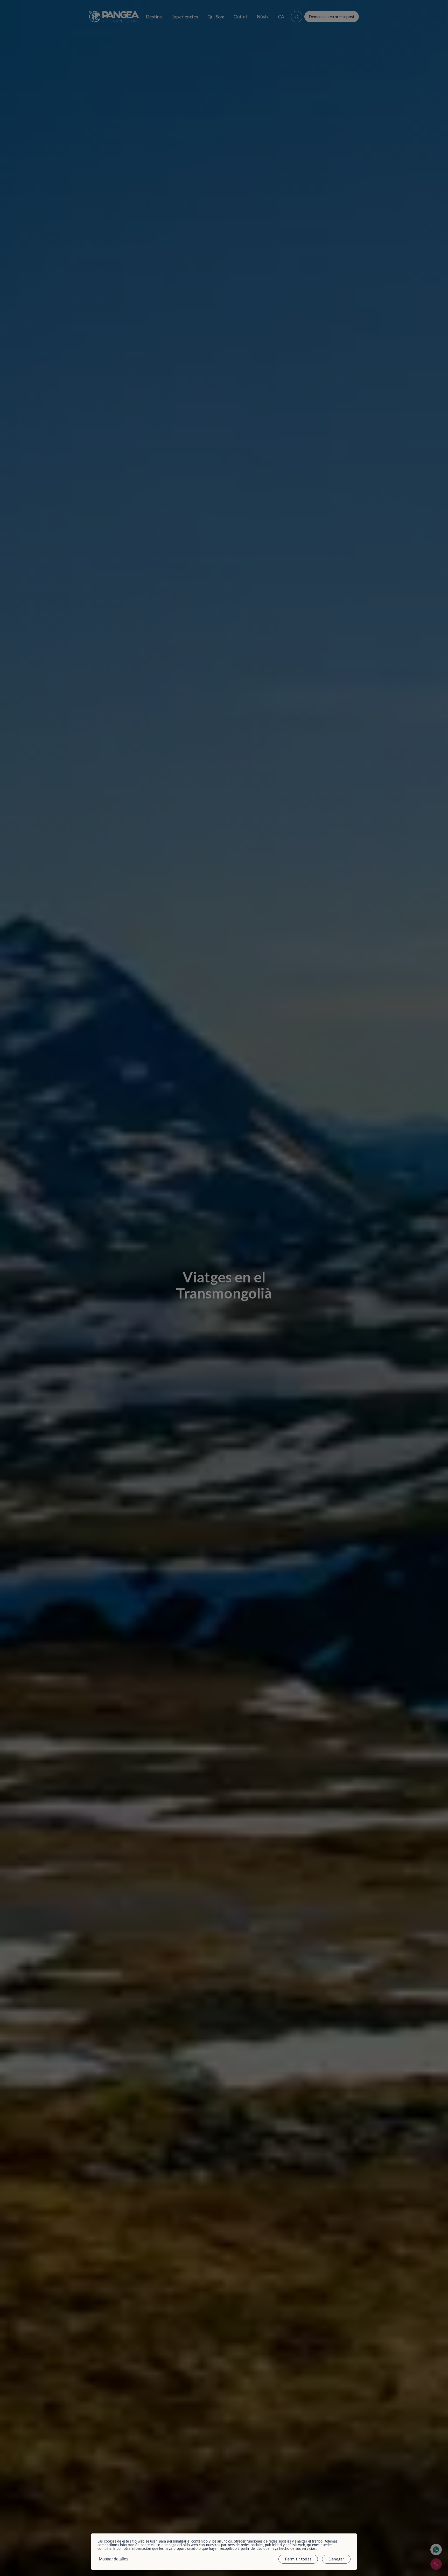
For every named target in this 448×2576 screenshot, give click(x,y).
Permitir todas (298, 2559)
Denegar (336, 2559)
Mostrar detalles (114, 2559)
